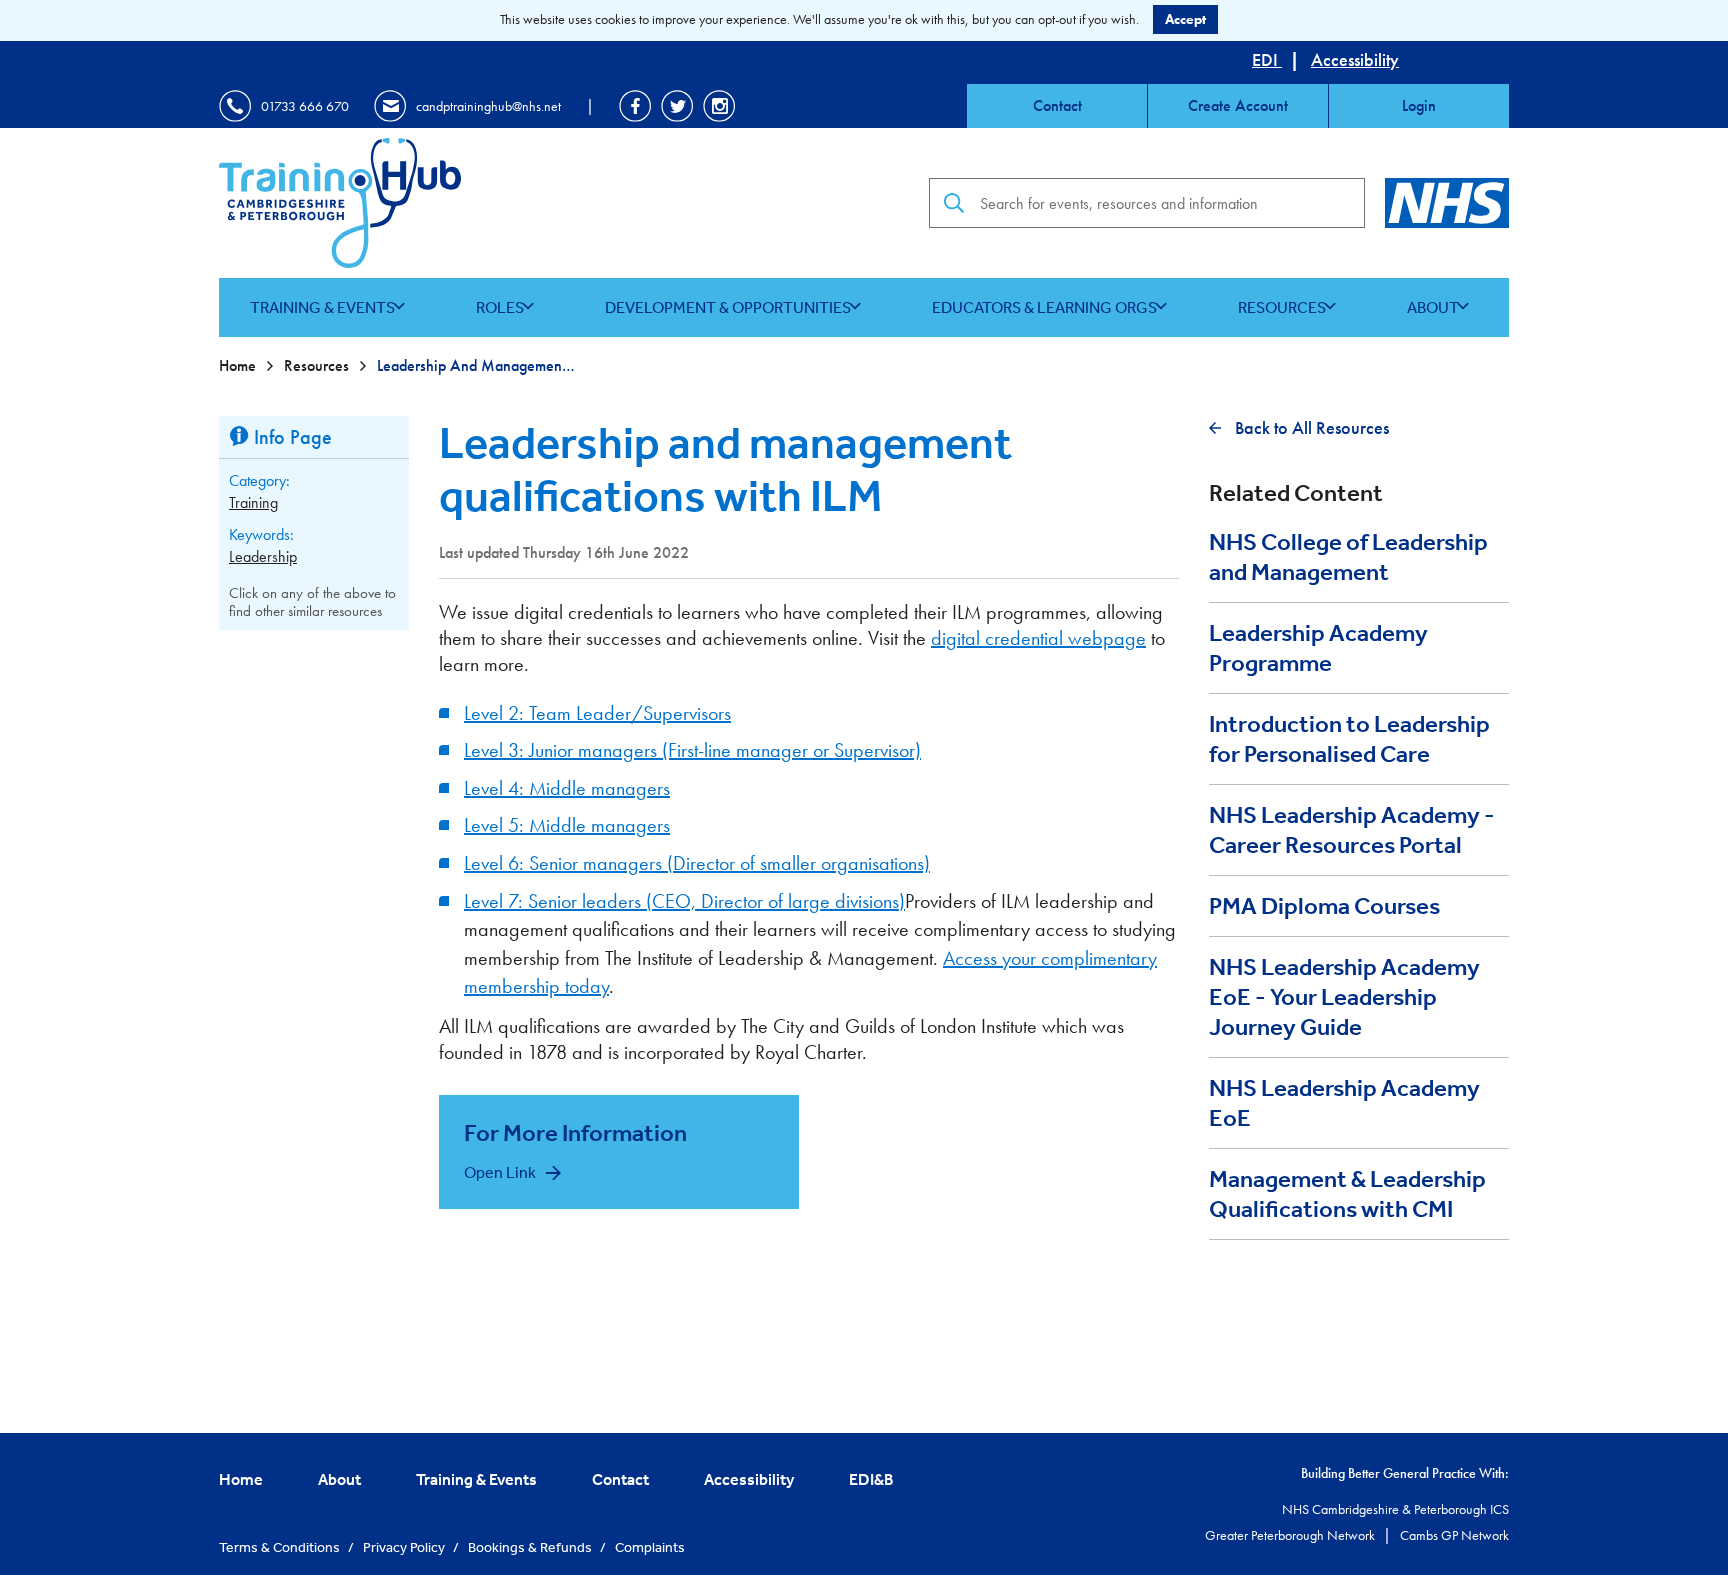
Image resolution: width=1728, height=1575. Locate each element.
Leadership (263, 556)
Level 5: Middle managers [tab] (567, 825)
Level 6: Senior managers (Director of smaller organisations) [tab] (697, 863)
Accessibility (1355, 59)
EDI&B (871, 1479)
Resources (1282, 307)
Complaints (650, 1547)
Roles (500, 307)
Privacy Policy (405, 1547)
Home (239, 365)
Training (253, 502)
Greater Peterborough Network (1291, 1535)
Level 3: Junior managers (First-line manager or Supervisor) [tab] (692, 750)
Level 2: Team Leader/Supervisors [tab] (597, 713)
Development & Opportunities (728, 307)
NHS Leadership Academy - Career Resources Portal (1352, 830)
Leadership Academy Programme (1318, 648)
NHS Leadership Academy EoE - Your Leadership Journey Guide (1344, 997)
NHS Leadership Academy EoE (1344, 1103)
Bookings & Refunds (531, 1547)
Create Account (1238, 105)
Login (1419, 105)
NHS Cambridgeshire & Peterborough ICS (1395, 1509)
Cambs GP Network (1454, 1535)
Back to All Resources (1310, 427)
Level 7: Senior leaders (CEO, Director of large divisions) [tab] (684, 901)
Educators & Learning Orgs (1044, 307)
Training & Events (322, 307)
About (1433, 307)
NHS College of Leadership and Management (1348, 557)
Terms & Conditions (281, 1547)
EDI (1267, 59)
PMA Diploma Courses (1324, 906)
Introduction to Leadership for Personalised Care (1349, 739)
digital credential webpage (1038, 638)
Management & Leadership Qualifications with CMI (1347, 1194)
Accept (1185, 19)
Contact (1057, 105)
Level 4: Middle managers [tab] (567, 788)
